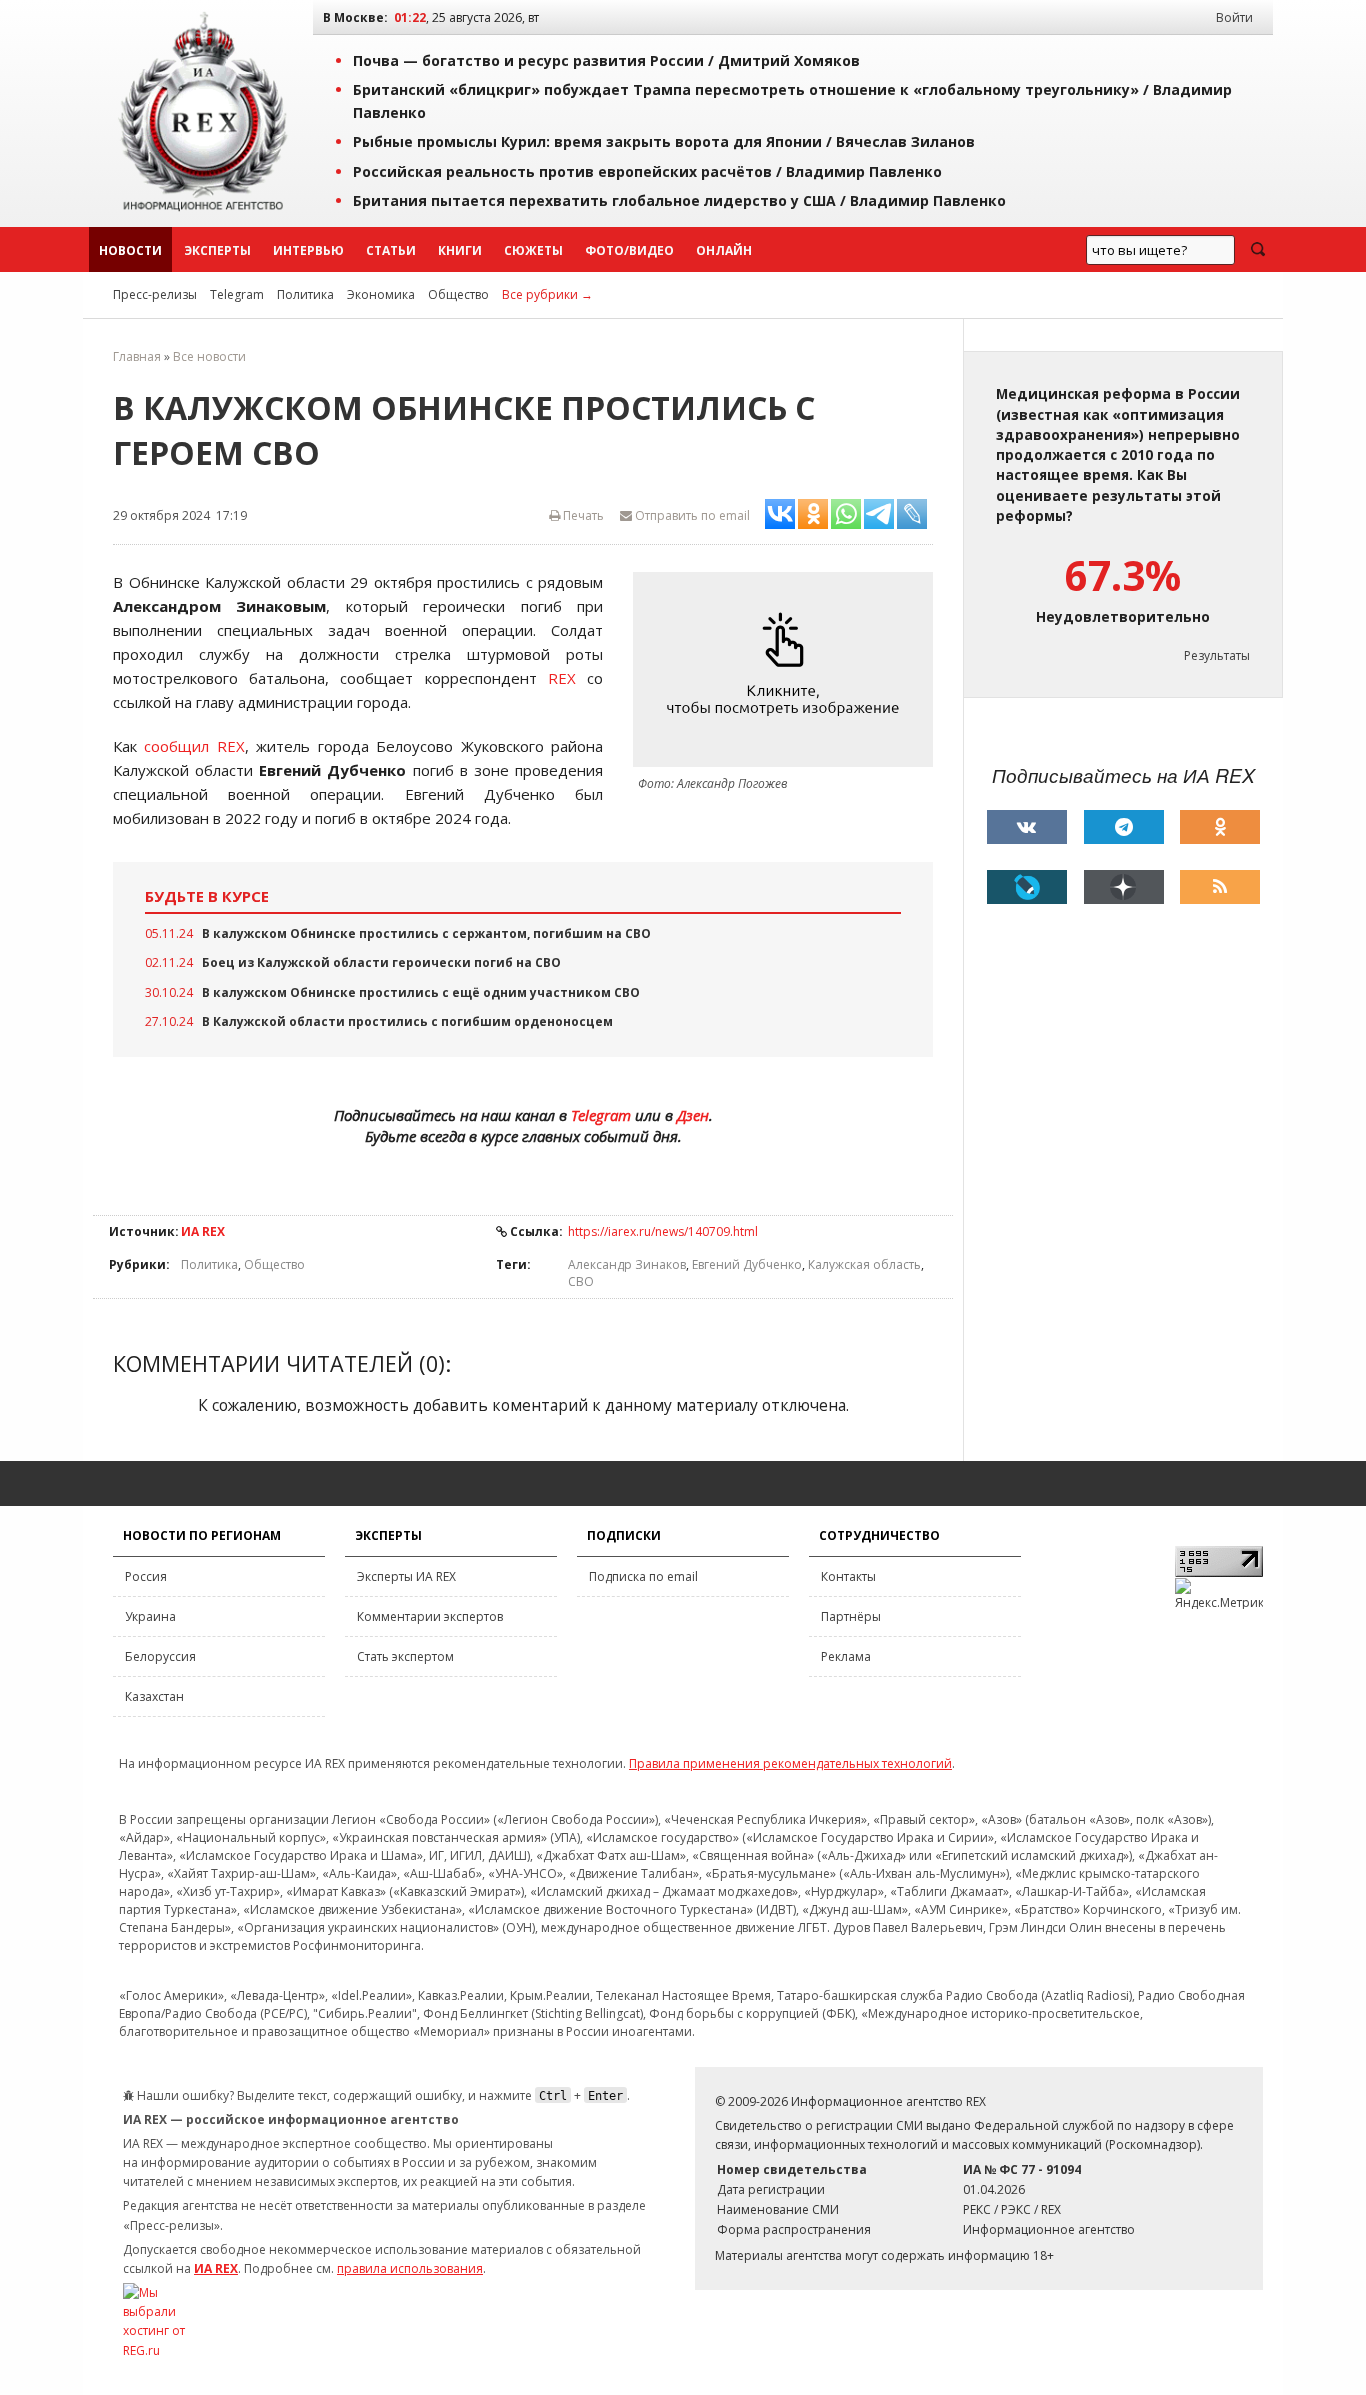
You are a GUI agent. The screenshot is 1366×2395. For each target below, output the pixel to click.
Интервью (308, 250)
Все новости (209, 356)
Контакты (848, 1576)
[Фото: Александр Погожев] (788, 669)
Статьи (391, 250)
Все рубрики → (547, 294)
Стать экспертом (405, 1656)
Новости (130, 250)
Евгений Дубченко (747, 1264)
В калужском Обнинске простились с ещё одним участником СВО (421, 992)
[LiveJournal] (1027, 887)
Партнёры (851, 1616)
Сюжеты (533, 250)
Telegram (237, 294)
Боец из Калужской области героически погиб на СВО (381, 962)
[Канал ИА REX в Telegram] (1124, 827)
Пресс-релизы (155, 294)
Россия (146, 1576)
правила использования (410, 2268)
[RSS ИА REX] (1220, 887)
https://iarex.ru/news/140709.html (663, 1231)
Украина (150, 1616)
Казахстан (154, 1696)
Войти (1234, 17)
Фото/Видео (629, 250)
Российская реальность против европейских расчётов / (647, 171)
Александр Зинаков (627, 1264)
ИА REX (203, 1231)
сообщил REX (194, 746)
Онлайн (724, 250)
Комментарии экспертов (430, 1616)
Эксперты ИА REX (406, 1576)
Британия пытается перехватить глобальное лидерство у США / (679, 200)
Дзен (693, 1115)
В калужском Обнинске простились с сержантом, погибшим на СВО (426, 933)
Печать (582, 515)
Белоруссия (160, 1656)
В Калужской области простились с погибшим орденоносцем (407, 1021)
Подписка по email (643, 1576)
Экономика (381, 294)
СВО (581, 1281)
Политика (305, 294)
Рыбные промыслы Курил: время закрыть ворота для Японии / (664, 141)
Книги (460, 250)
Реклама (846, 1656)
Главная (137, 356)
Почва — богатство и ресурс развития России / (606, 60)
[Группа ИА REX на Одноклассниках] (1220, 827)
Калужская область (864, 1264)
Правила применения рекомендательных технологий (790, 1763)
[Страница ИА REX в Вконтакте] (1027, 827)
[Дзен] (1124, 887)
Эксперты (217, 250)
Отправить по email (691, 515)
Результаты (1217, 655)
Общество (458, 294)
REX (562, 678)
